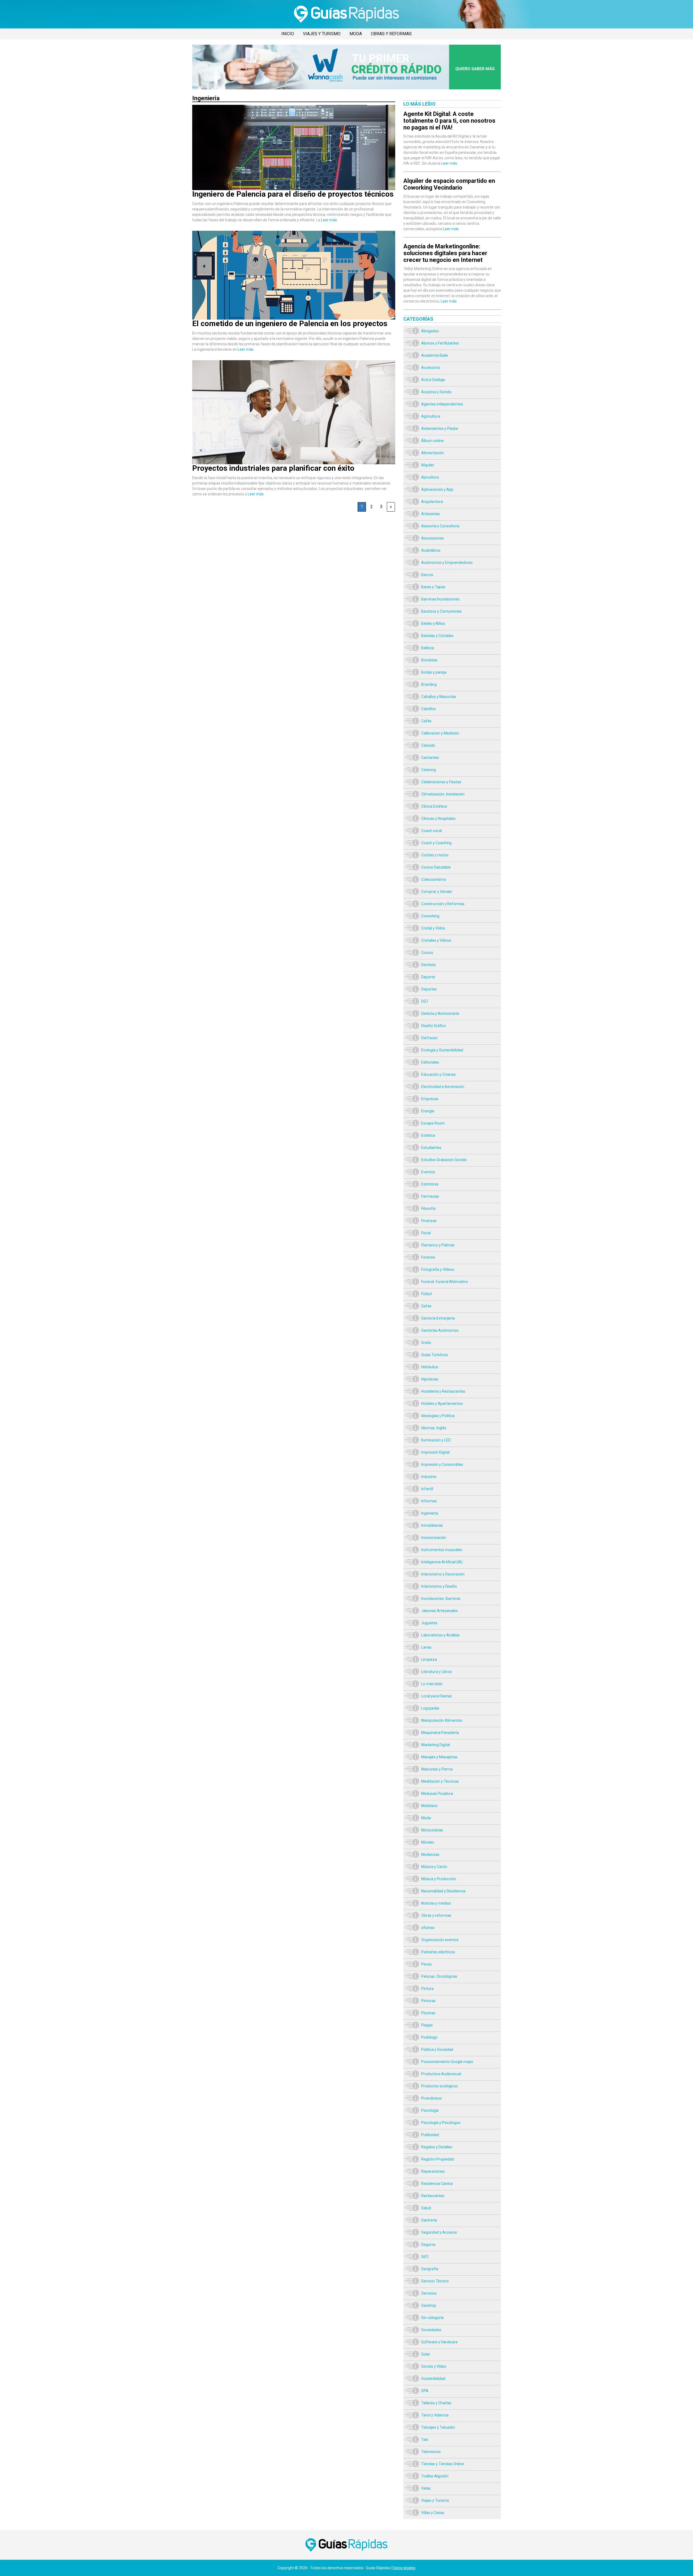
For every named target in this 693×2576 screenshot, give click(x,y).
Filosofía (428, 1209)
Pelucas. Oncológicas (439, 1976)
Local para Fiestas (437, 1696)
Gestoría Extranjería (438, 1318)
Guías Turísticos (435, 1355)
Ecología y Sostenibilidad (442, 1050)
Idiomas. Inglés (434, 1428)
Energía (428, 1111)
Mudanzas (430, 1854)
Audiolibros (431, 550)
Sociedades (431, 2330)
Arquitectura (432, 502)
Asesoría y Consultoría (440, 526)
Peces (426, 1964)
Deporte (428, 977)
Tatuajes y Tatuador (438, 2427)
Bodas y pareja (434, 672)
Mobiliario (429, 1806)
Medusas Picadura (437, 1794)
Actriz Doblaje (433, 380)
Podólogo (429, 2037)
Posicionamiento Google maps (447, 2062)
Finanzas (429, 1221)
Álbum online (432, 441)
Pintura (427, 1989)
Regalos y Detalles (437, 2147)
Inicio (288, 34)
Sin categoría (432, 2318)
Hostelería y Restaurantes (443, 1391)
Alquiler (428, 465)
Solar (426, 2354)
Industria (429, 1477)
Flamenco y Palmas (438, 1245)
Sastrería (429, 2220)
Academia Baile (435, 355)
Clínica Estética (434, 806)
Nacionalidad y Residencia (443, 1891)
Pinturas (428, 2001)
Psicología (430, 2110)
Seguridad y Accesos (439, 2232)
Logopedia (430, 1708)
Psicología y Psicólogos (441, 2123)
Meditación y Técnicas (440, 1781)
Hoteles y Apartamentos (442, 1404)
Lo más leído (432, 1684)
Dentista (428, 965)
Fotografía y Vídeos (438, 1269)
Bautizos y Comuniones (441, 611)
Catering (429, 770)
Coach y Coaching (436, 843)
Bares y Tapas (433, 587)
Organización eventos (440, 1940)
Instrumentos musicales (442, 1550)
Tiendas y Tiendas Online (443, 2464)
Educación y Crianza (438, 1074)
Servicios (429, 2293)
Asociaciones (433, 538)
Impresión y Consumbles (442, 1464)
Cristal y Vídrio (433, 928)
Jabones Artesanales (439, 1611)
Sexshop (429, 2305)
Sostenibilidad (433, 2379)
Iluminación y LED (436, 1440)
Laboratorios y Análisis (440, 1635)
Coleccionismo (434, 879)
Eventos (428, 1172)
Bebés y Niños (433, 623)
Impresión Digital (435, 1452)
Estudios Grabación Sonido (444, 1160)
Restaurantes (433, 2196)
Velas (426, 2488)
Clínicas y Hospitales (438, 818)
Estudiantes (431, 1148)
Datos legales (404, 2568)
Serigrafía (430, 2269)
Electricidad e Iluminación (443, 1087)
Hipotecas (430, 1379)
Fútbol (426, 1294)
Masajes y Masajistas (439, 1757)
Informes (429, 1501)
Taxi (425, 2439)
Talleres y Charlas (436, 2403)
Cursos (427, 953)
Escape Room (433, 1123)
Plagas (427, 2025)
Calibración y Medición (440, 733)
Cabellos (429, 709)
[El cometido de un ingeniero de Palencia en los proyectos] (294, 233)
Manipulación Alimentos (442, 1720)
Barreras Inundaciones (440, 599)
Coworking (430, 916)
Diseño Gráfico (434, 1026)
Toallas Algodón (435, 2476)
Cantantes (430, 758)
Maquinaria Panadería (440, 1733)
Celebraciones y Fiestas (441, 782)
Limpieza (429, 1659)
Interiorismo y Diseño (439, 1586)
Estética (428, 1135)
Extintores (430, 1184)
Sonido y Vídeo (434, 2366)
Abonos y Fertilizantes (440, 343)
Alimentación (433, 453)
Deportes (429, 989)
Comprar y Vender (437, 892)
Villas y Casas (433, 2513)
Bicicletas (429, 660)
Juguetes (429, 1623)
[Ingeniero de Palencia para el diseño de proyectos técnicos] (294, 108)
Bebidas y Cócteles (437, 636)
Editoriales (430, 1062)
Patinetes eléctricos (438, 1952)
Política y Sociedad (437, 2049)
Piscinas (428, 2013)
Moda (356, 34)
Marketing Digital (436, 1745)
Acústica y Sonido (436, 392)
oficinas (428, 1928)
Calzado (428, 745)
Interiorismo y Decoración (443, 1574)
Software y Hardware (439, 2342)
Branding (429, 684)
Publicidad (430, 2135)
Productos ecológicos (439, 2086)
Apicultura (430, 477)
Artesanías (431, 514)
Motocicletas (432, 1830)
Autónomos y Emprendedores (447, 563)
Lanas (426, 1647)
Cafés (426, 721)
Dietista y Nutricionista (440, 1013)
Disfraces (429, 1038)
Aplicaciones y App (437, 489)
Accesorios (431, 368)
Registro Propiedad (438, 2159)
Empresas (430, 1099)
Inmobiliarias (432, 1525)
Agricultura (431, 416)
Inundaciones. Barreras (441, 1599)
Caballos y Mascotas (439, 697)
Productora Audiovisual (441, 2074)
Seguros (428, 2244)
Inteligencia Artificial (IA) (442, 1562)
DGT (425, 1001)
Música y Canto (434, 1867)
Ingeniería (430, 1513)
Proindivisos (432, 2098)
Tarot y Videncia (435, 2415)
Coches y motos (435, 855)
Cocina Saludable (436, 867)
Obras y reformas (391, 34)
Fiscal (426, 1233)
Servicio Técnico (435, 2281)
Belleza (428, 648)
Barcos (427, 575)
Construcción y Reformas (443, 904)
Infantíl (427, 1489)
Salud (426, 2208)
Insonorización (434, 1538)
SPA (425, 2391)
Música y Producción (439, 1879)
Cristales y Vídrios (436, 940)
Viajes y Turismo (322, 34)
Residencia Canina (437, 2184)
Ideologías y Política (438, 1416)
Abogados (430, 331)
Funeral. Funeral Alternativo (445, 1282)
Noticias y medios (436, 1903)
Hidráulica (430, 1367)
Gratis (426, 1343)
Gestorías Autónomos (440, 1330)
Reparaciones (433, 2171)
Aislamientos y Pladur (440, 428)
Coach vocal (432, 831)
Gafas (426, 1306)
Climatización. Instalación (443, 794)
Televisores (431, 2452)
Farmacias (430, 1196)
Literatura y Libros (437, 1672)
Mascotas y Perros (437, 1769)
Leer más (329, 220)
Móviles (428, 1842)
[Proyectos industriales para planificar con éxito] (294, 363)
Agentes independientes (442, 404)
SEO (425, 2257)
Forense (428, 1257)
